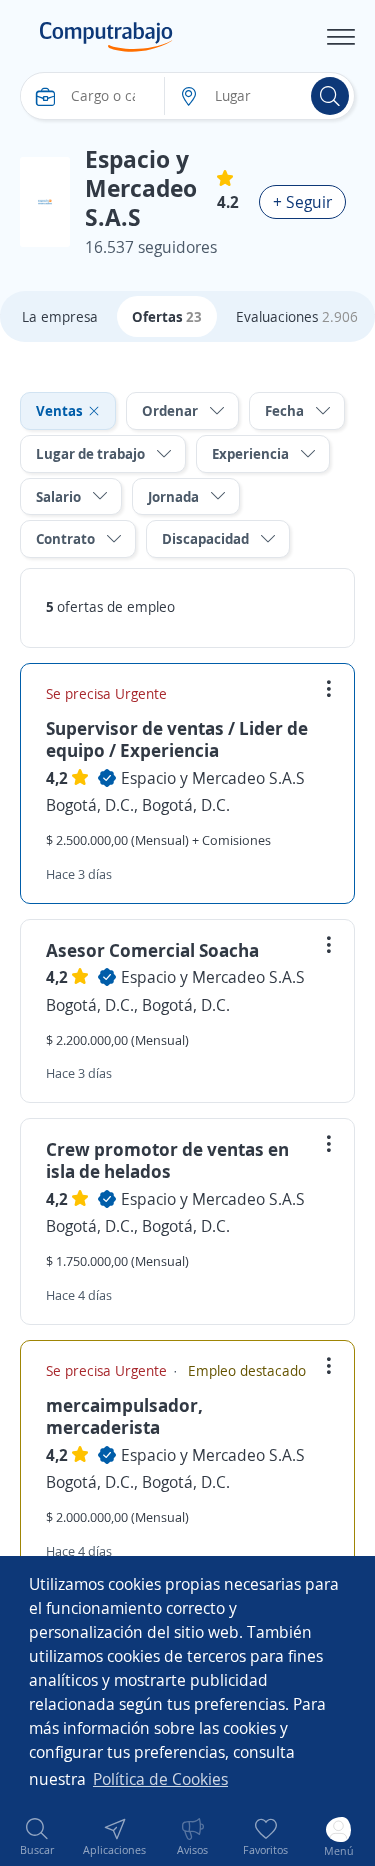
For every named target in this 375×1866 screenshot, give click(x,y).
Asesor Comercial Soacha (152, 950)
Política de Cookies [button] (160, 1779)
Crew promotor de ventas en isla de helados (167, 1160)
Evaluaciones (297, 316)
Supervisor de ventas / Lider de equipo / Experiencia (177, 739)
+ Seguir (302, 202)
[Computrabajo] (106, 37)
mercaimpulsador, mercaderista (124, 1416)
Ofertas (167, 316)
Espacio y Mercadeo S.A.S (213, 778)
